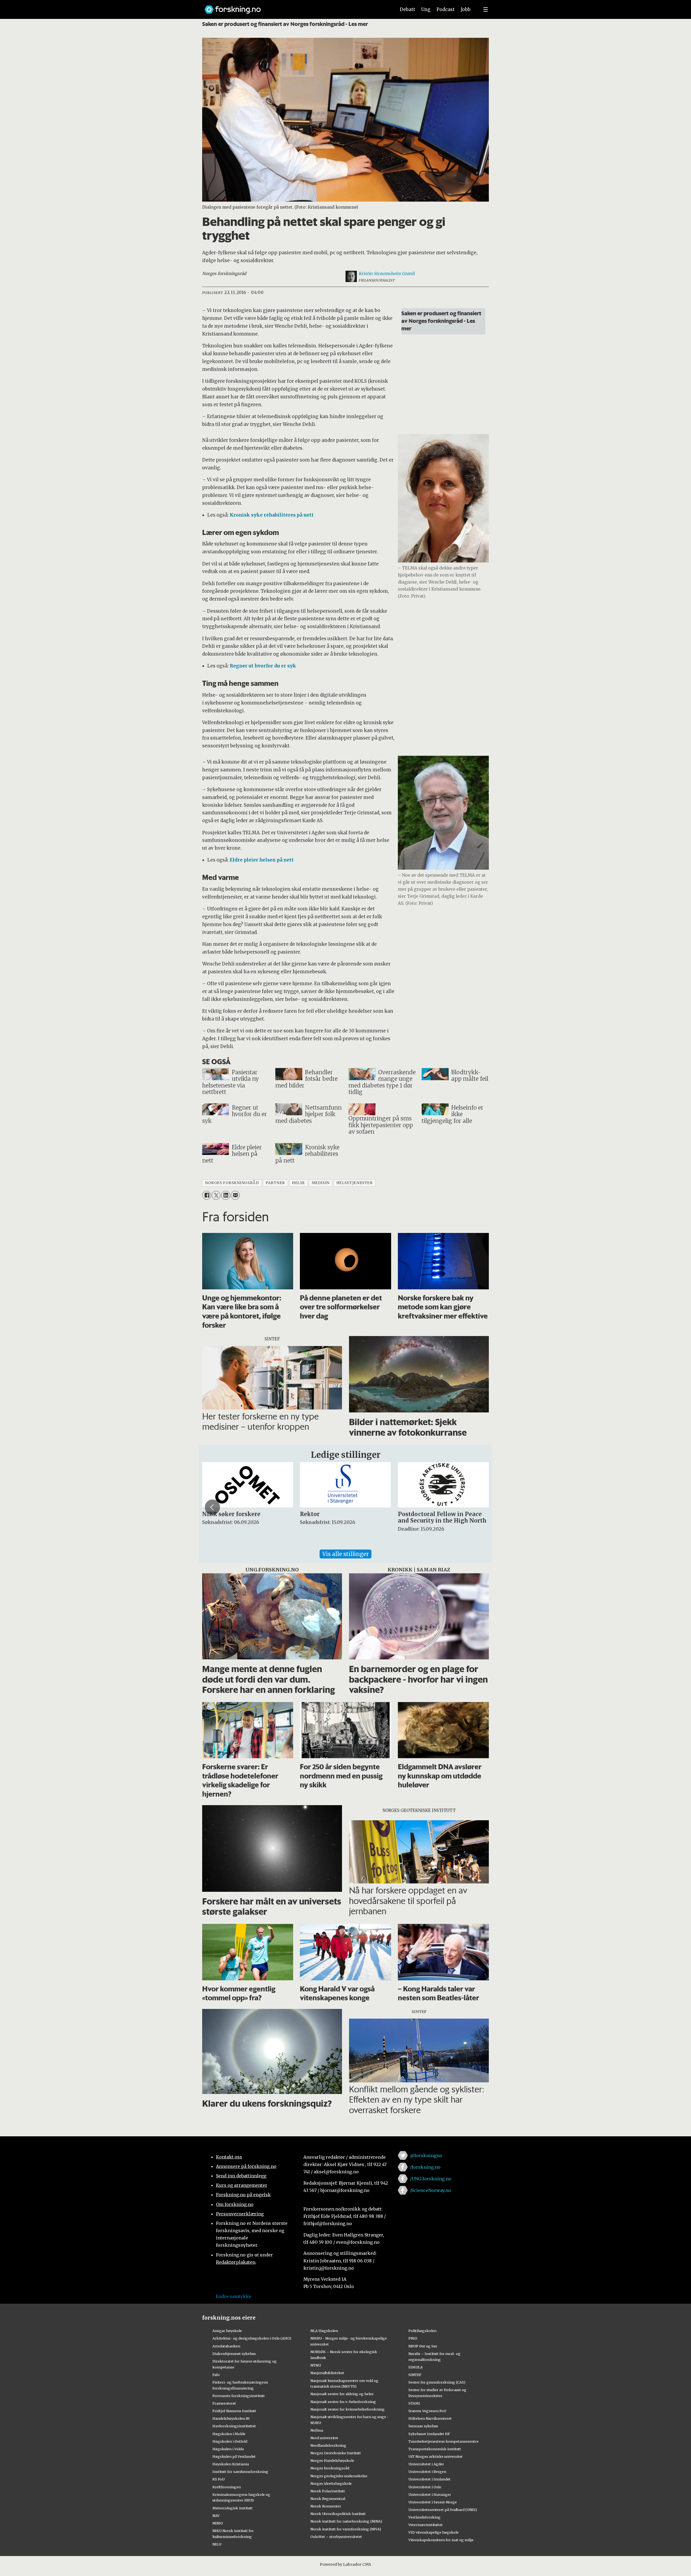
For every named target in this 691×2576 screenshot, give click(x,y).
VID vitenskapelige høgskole (433, 2532)
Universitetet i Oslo (425, 2487)
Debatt (407, 9)
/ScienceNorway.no (431, 2190)
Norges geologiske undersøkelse (339, 2476)
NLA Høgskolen (324, 2331)
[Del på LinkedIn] (226, 1195)
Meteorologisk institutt (233, 2508)
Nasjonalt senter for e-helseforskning (343, 2402)
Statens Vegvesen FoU (427, 2411)
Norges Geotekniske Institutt (336, 2453)
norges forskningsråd (232, 1183)
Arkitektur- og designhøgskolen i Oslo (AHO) (252, 2338)
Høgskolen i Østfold (230, 2441)
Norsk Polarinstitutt (328, 2491)
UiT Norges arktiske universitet (436, 2456)
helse (298, 1183)
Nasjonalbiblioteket (327, 2373)
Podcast (446, 9)
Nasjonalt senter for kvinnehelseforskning (348, 2409)
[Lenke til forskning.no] (295, 7)
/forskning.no (425, 2167)
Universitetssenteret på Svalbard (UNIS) (443, 2510)
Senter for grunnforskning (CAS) (437, 2382)
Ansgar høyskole (227, 2331)
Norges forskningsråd (330, 2468)
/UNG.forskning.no (431, 2179)
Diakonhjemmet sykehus (234, 2354)
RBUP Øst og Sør (423, 2346)
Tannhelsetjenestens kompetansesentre (443, 2441)
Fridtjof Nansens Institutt (234, 2411)
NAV (216, 2516)
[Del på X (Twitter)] (216, 1195)
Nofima (317, 2430)
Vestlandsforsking (424, 2517)
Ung (426, 9)
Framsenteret (224, 2403)
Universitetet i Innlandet (429, 2479)
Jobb (466, 9)
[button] (212, 1507)
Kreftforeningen (227, 2487)
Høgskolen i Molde (229, 2434)
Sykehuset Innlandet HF (429, 2434)
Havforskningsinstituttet (234, 2426)
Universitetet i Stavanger (430, 2494)
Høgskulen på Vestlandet (234, 2456)
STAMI (414, 2403)
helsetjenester (355, 1183)
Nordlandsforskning (328, 2445)
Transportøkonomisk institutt (435, 2449)
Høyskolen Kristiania (231, 2464)
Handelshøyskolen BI (231, 2418)
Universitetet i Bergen (427, 2472)
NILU (217, 2544)
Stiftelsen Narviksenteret (430, 2418)
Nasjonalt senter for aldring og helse (342, 2394)
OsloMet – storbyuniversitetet (336, 2537)
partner (275, 1183)
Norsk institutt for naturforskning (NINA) (346, 2521)
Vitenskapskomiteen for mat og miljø (441, 2540)
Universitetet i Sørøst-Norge (433, 2502)
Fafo (216, 2375)
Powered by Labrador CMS (345, 2564)
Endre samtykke (233, 2296)
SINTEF (415, 2375)
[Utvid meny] (486, 9)
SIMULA (416, 2367)
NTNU (316, 2365)
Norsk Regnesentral (328, 2499)
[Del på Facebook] (207, 1195)
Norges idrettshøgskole (331, 2483)
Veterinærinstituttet (426, 2525)
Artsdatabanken (226, 2346)
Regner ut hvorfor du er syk (263, 666)
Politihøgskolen (422, 2331)
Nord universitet (324, 2438)
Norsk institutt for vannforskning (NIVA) (346, 2529)
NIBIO (218, 2523)
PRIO (413, 2338)
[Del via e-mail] (235, 1195)
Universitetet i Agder (426, 2464)
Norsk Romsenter (326, 2506)
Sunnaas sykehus (423, 2426)
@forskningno (426, 2155)
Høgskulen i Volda (228, 2449)
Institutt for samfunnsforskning (240, 2472)
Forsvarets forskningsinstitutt (239, 2396)
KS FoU (219, 2479)
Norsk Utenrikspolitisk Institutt (338, 2514)
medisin (321, 1183)
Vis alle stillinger (345, 1554)
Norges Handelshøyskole (332, 2460)
